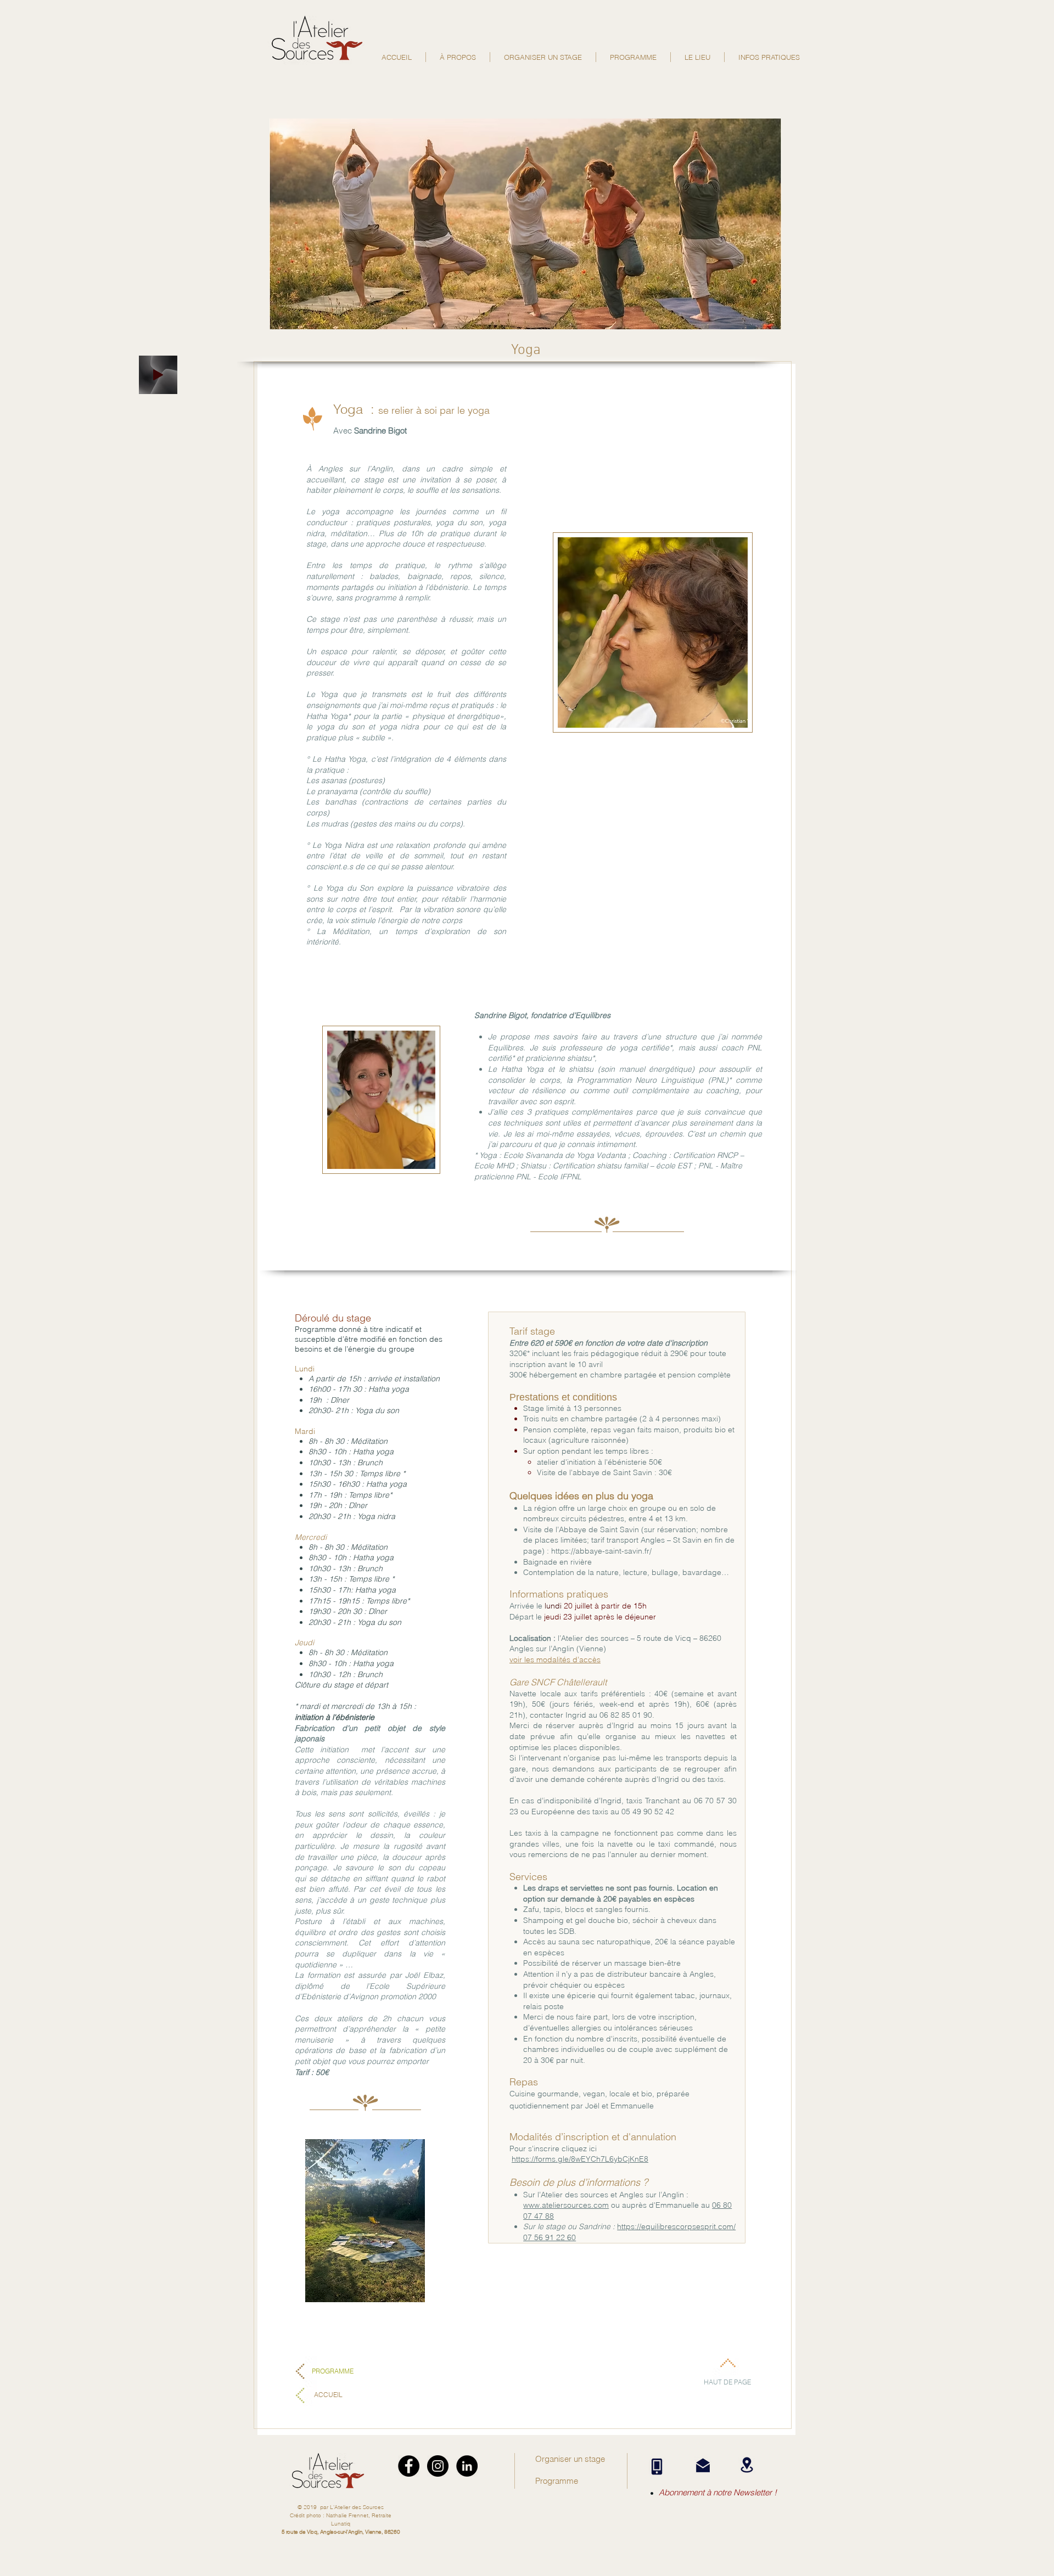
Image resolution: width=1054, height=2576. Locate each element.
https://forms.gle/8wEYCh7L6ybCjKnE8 (580, 2159)
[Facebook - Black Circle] (409, 2466)
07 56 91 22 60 (550, 2237)
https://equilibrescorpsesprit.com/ (676, 2226)
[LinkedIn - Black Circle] (467, 2466)
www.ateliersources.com (566, 2205)
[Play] (158, 375)
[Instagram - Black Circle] (438, 2466)
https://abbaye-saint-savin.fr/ (601, 1551)
